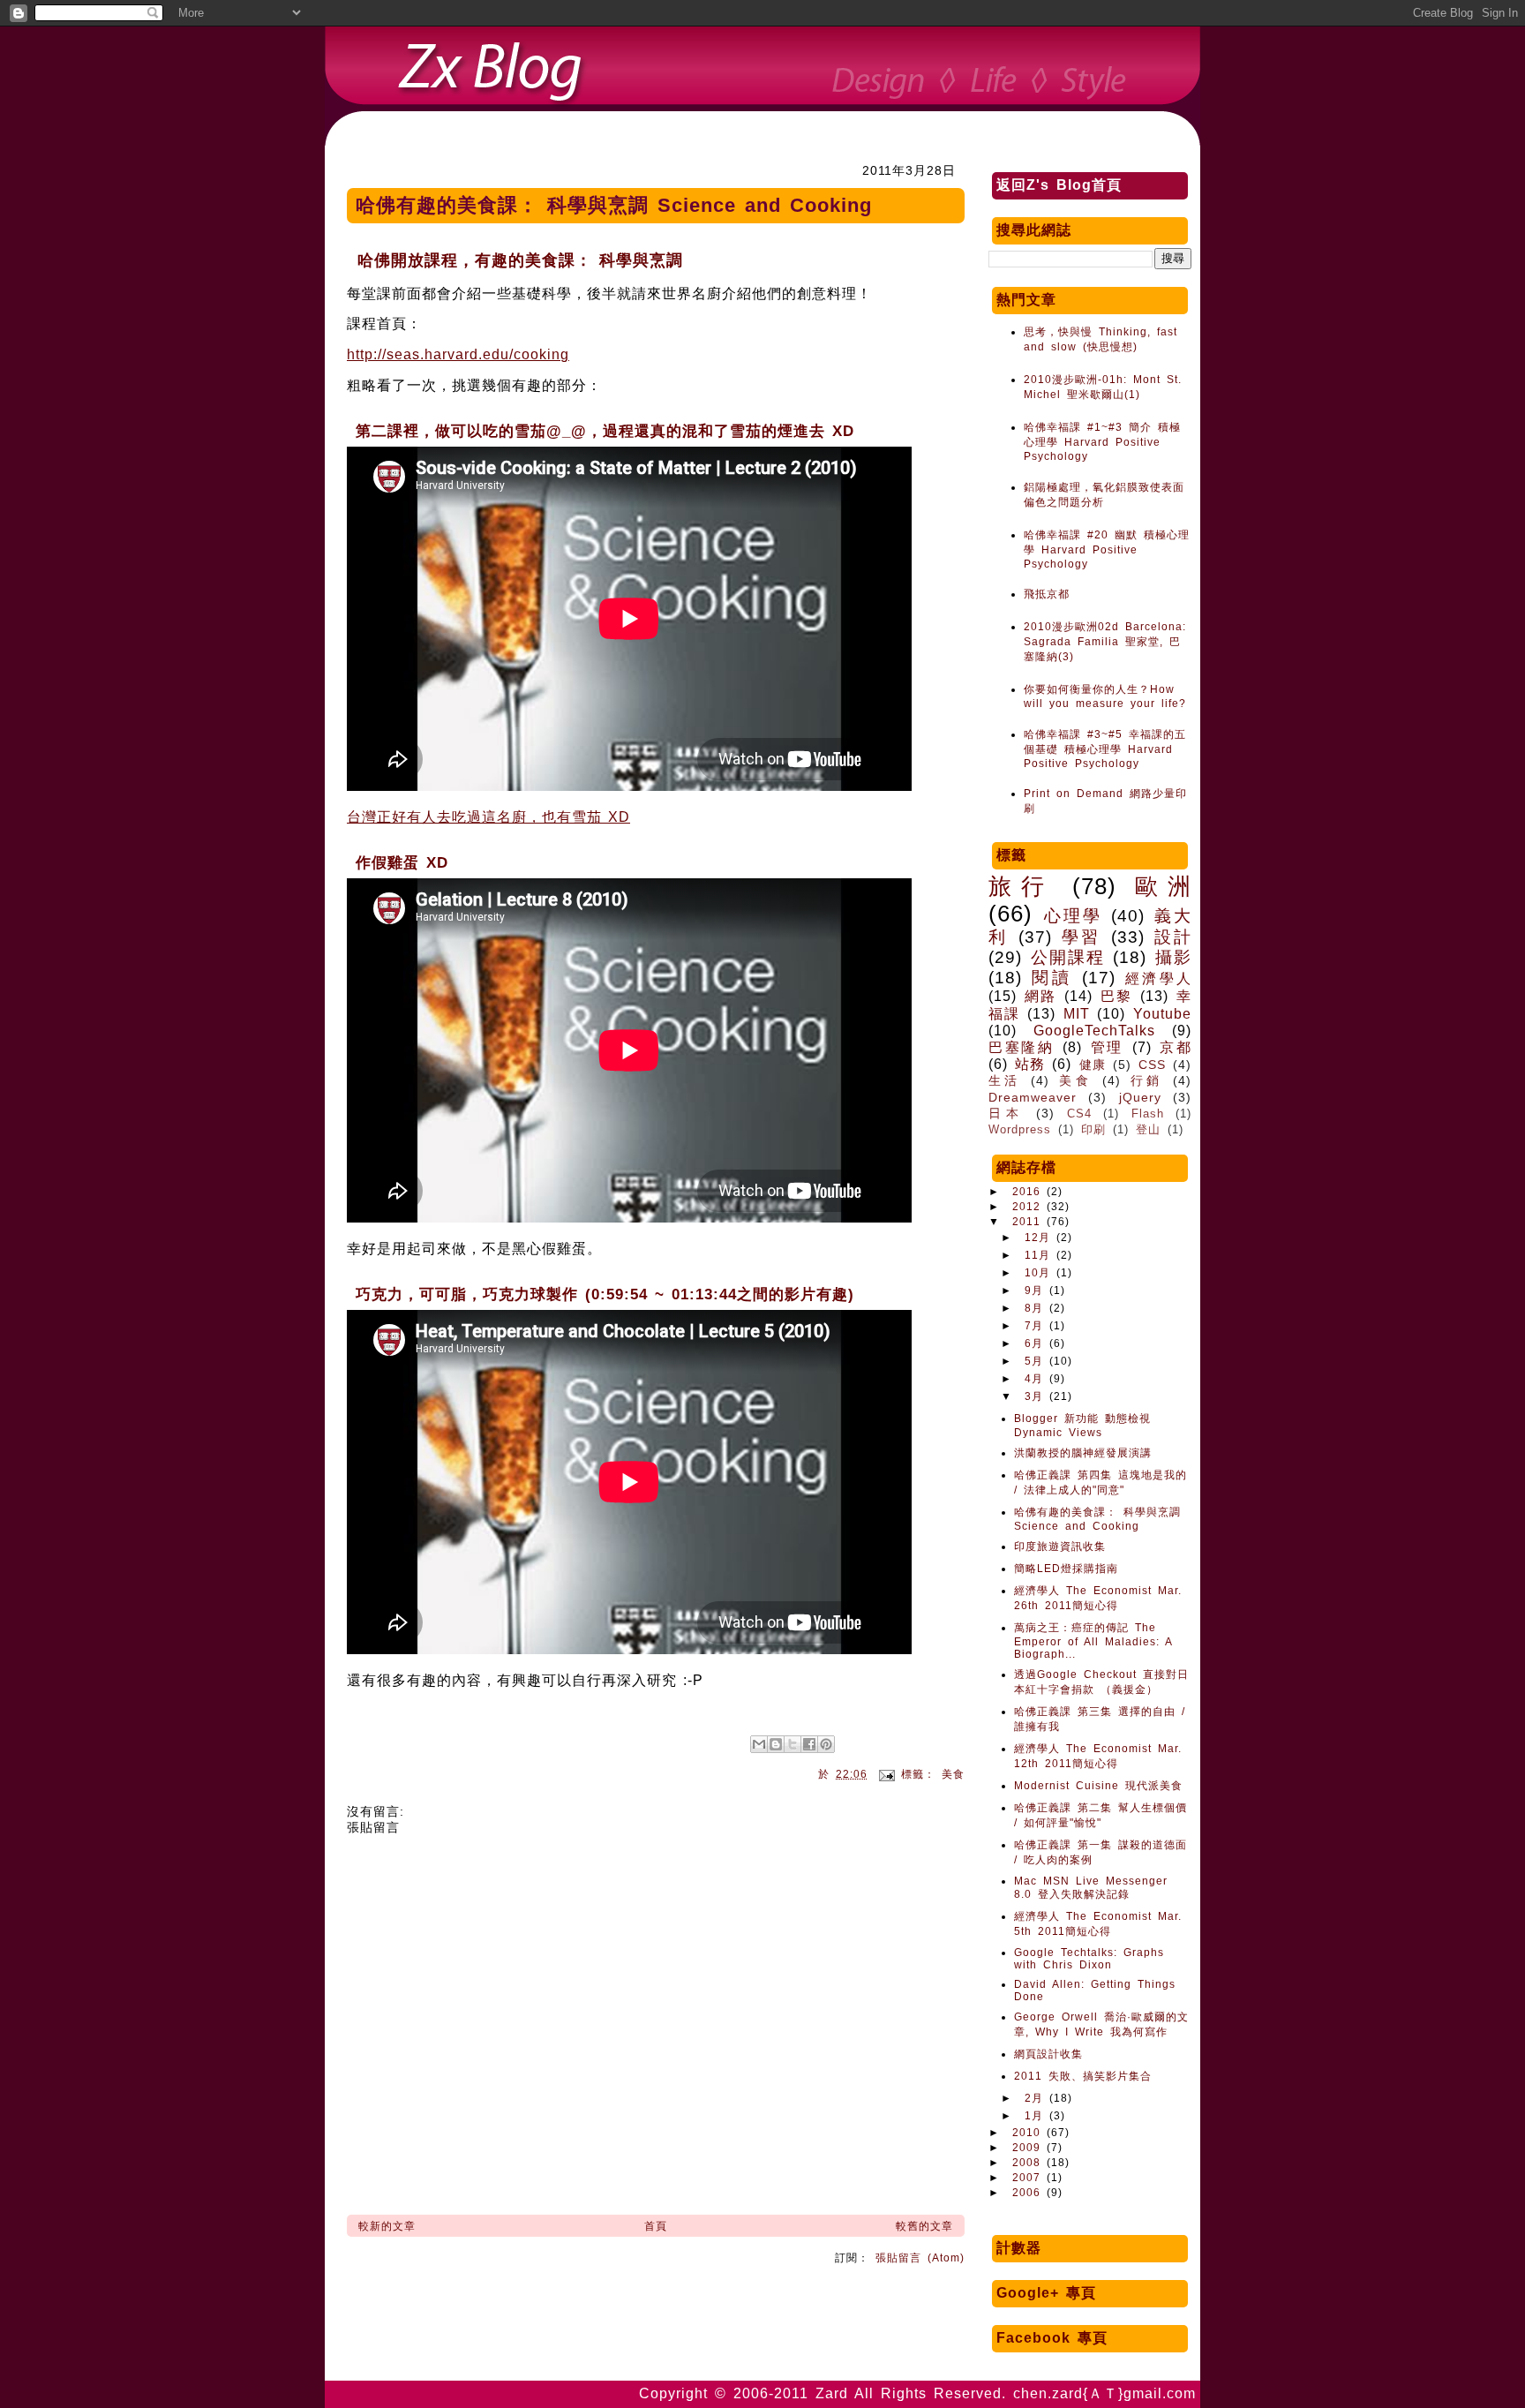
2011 (1029, 1222)
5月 (1037, 1361)
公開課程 (1068, 957)
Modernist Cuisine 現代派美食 (1098, 1786)
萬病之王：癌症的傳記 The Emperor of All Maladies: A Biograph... (1093, 1641)
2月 (1037, 2098)
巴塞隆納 (1022, 1047)
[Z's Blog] (762, 71)
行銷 (1147, 1080)
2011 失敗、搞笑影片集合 (1083, 2076)
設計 (1173, 937)
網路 (1040, 996)
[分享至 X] (793, 1744)
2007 (1029, 2178)
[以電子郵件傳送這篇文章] (759, 1744)
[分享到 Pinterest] (826, 1744)
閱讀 (1052, 978)
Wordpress (1020, 1129)
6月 (1037, 1343)
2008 (1029, 2163)
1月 (1037, 2116)
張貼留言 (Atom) (920, 2258)
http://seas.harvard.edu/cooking (458, 354)
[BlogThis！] (776, 1744)
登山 (1148, 1129)
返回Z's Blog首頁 (1059, 185)
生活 (1005, 1080)
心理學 (1073, 916)
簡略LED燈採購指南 (1066, 1569)
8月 (1037, 1308)
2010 (1029, 2133)
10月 (1040, 1273)
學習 (1082, 937)
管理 (1107, 1047)
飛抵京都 (1047, 594)
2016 (1029, 1192)
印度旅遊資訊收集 (1060, 1546)
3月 (1037, 1396)
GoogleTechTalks (1094, 1031)
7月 (1037, 1326)
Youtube (1162, 1014)
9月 (1037, 1291)
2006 (1029, 2193)
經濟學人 (1158, 978)
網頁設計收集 (1048, 2054)
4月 (1037, 1379)
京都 (1176, 1047)
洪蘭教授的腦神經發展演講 (1083, 1453)
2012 (1029, 1207)
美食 (953, 1774)
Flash (1148, 1114)
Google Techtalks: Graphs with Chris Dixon (1089, 1959)
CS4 (1079, 1114)
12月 (1040, 1238)
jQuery (1140, 1097)
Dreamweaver (1033, 1097)
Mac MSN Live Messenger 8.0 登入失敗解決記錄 (1091, 1888)
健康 (1093, 1065)
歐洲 (1163, 886)
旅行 (1021, 886)
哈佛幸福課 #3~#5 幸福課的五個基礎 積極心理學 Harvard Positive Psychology (1105, 749)
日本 (1007, 1113)
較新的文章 (387, 2226)
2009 (1029, 2148)
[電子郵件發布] (887, 1774)
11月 (1040, 1255)
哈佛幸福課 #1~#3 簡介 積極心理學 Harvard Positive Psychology (1102, 442)
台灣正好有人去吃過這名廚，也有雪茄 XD (488, 817)
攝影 (1173, 957)
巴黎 (1116, 996)
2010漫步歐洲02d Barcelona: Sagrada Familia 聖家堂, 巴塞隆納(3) (1105, 642)
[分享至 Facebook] (809, 1744)
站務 (1030, 1064)
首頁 (656, 2226)
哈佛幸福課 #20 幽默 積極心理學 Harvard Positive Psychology (1107, 549)
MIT (1077, 1014)
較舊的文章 (924, 2226)
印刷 (1093, 1129)
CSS (1152, 1065)
